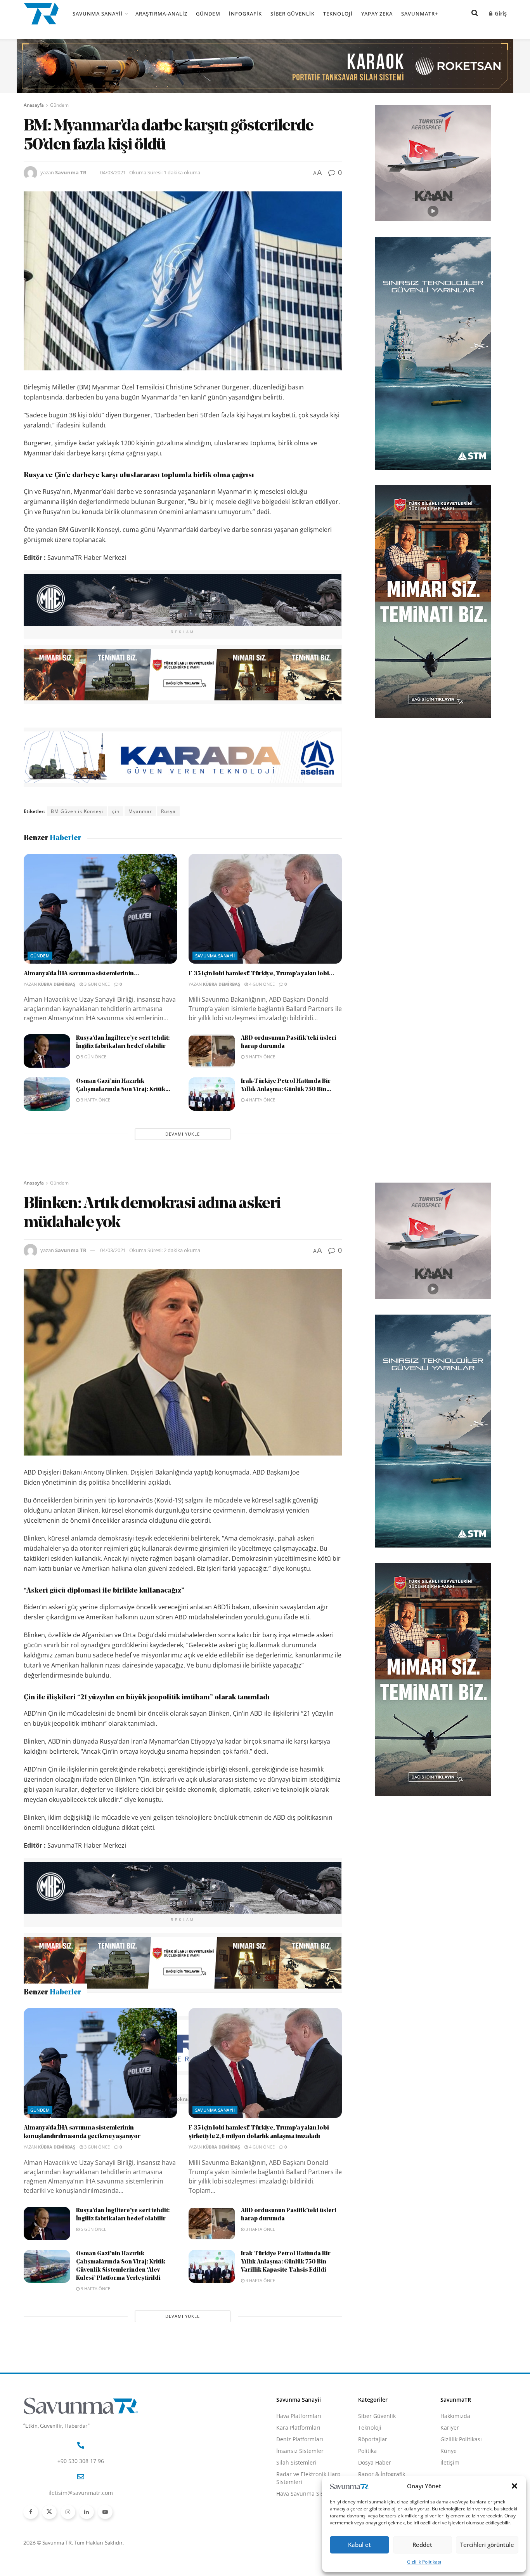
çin (116, 811)
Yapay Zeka (377, 14)
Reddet (422, 2545)
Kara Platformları (298, 2561)
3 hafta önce (260, 1057)
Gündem (208, 14)
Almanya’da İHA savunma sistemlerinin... (82, 974)
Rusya (168, 811)
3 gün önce (96, 984)
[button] (514, 2486)
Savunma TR (71, 172)
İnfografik (245, 14)
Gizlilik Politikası (424, 2562)
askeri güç (128, 2099)
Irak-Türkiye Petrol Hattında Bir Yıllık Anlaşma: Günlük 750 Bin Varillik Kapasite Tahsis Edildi (286, 2396)
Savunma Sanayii (98, 14)
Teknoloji (338, 14)
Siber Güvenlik (293, 14)
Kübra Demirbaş (57, 984)
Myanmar (140, 811)
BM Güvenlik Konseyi (77, 811)
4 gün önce (261, 984)
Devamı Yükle (183, 1134)
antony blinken (87, 2099)
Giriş (500, 13)
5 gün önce (93, 1057)
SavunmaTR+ (420, 14)
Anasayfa (34, 105)
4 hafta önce (260, 1100)
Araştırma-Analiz (161, 14)
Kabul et (359, 2545)
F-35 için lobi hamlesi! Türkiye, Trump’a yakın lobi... (262, 974)
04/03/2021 (113, 172)
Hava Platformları (299, 2550)
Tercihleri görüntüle (487, 2545)
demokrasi (179, 2099)
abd (55, 2099)
